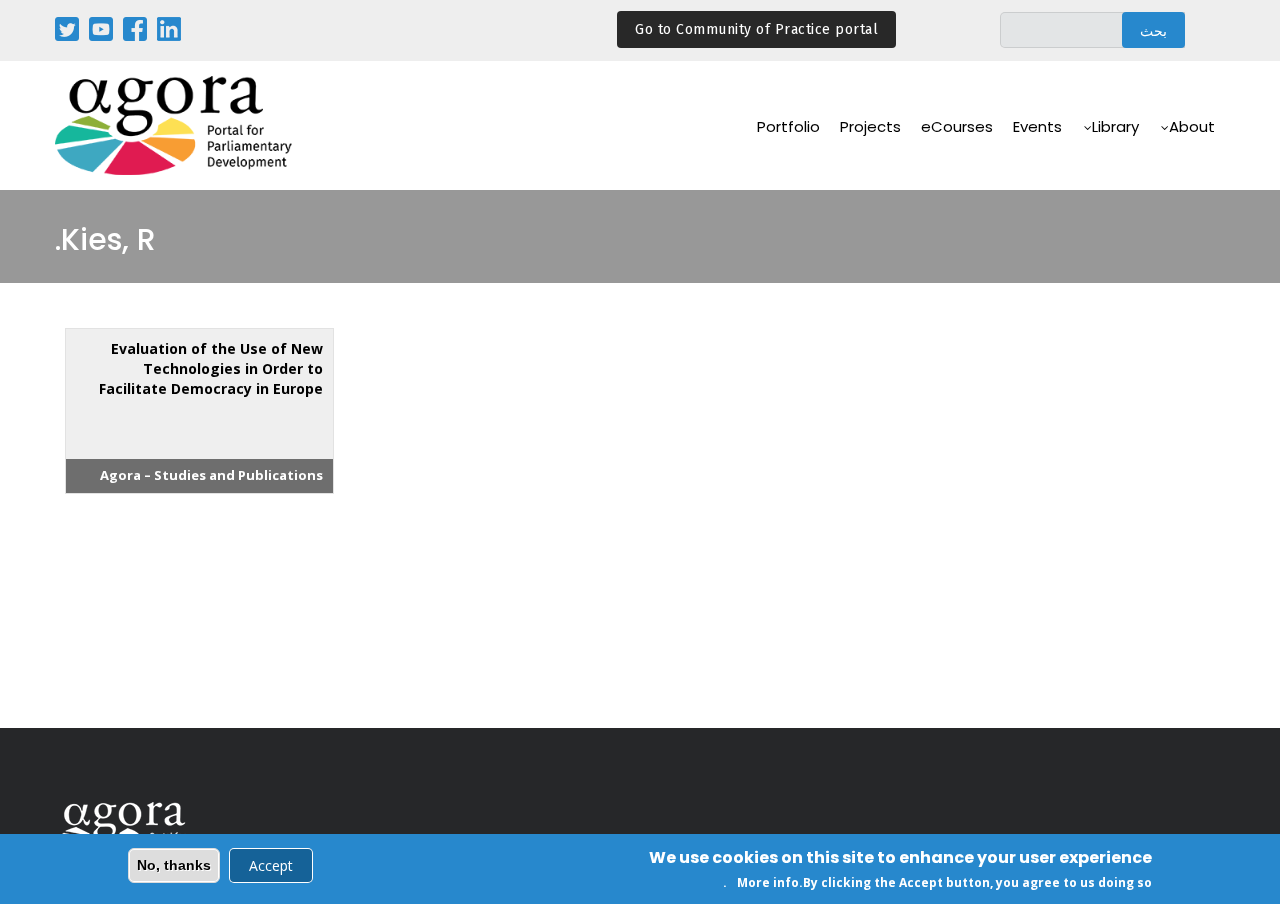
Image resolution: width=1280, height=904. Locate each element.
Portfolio (788, 126)
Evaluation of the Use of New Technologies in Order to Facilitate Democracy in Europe (211, 368)
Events (1037, 126)
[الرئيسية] (175, 125)
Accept (271, 865)
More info (768, 882)
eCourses (957, 126)
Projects (870, 126)
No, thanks (174, 865)
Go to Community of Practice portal (756, 29)
